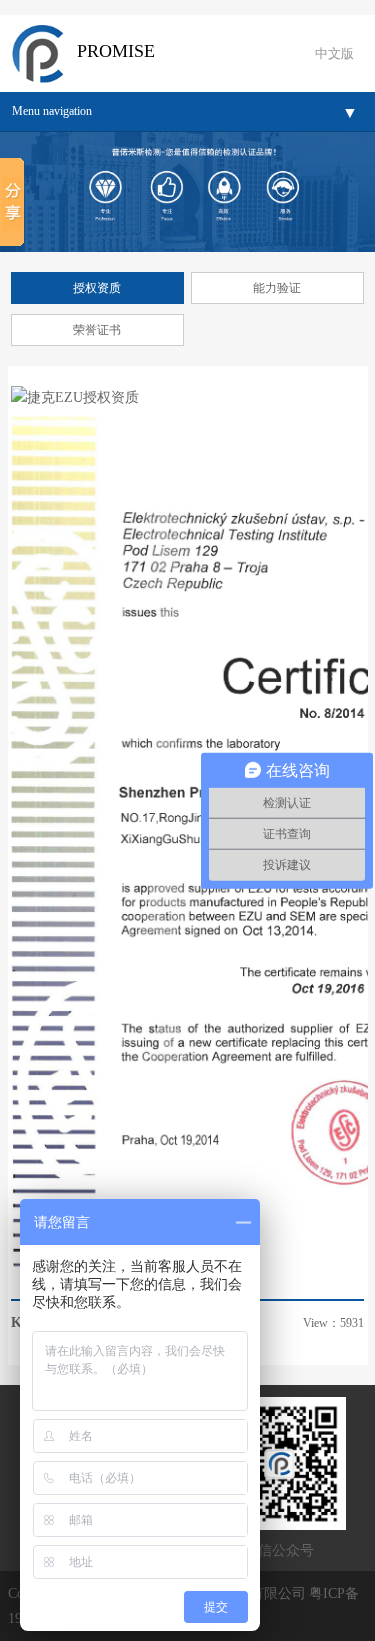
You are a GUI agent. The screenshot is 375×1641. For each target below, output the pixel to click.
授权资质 (97, 288)
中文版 (334, 53)
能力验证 (277, 288)
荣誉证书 (97, 330)
